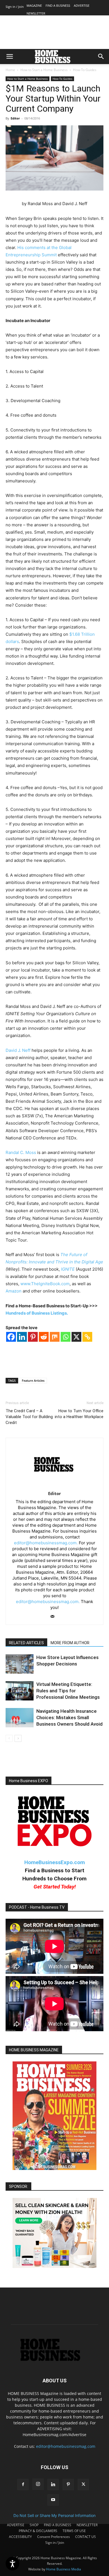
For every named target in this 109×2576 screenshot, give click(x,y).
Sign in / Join (15, 7)
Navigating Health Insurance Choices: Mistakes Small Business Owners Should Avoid (69, 1718)
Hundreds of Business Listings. (37, 1313)
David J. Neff (18, 1050)
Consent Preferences (54, 2537)
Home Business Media (64, 2569)
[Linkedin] (22, 1337)
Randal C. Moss (21, 1152)
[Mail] (55, 1617)
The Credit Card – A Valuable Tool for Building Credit (29, 1417)
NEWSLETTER (36, 13)
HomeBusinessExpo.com (55, 1862)
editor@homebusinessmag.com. (46, 1543)
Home (10, 70)
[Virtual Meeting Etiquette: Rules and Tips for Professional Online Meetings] (20, 1691)
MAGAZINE (34, 5)
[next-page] (18, 1738)
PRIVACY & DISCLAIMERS (38, 2531)
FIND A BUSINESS (58, 5)
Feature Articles (33, 1380)
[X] (76, 1337)
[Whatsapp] (66, 1337)
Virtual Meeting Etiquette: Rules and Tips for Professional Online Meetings (68, 1691)
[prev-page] (9, 1738)
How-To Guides (85, 70)
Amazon (14, 1291)
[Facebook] (11, 1337)
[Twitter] (83, 2484)
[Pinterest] (33, 1337)
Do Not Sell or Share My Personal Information (54, 2515)
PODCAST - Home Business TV (37, 1907)
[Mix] (55, 1337)
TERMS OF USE (74, 2531)
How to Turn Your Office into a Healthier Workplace (79, 1414)
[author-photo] (55, 1486)
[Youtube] (53, 2500)
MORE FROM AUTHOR (70, 1643)
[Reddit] (44, 1337)
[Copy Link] (87, 1337)
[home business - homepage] (55, 2360)
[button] (10, 57)
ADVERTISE (82, 5)
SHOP (34, 2525)
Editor (15, 118)
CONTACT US (86, 2537)
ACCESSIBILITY (20, 2537)
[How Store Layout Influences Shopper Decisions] (20, 1664)
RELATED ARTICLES (26, 1643)
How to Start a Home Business (44, 70)
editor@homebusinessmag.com (66, 2446)
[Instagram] (38, 2484)
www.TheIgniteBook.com (45, 1284)
